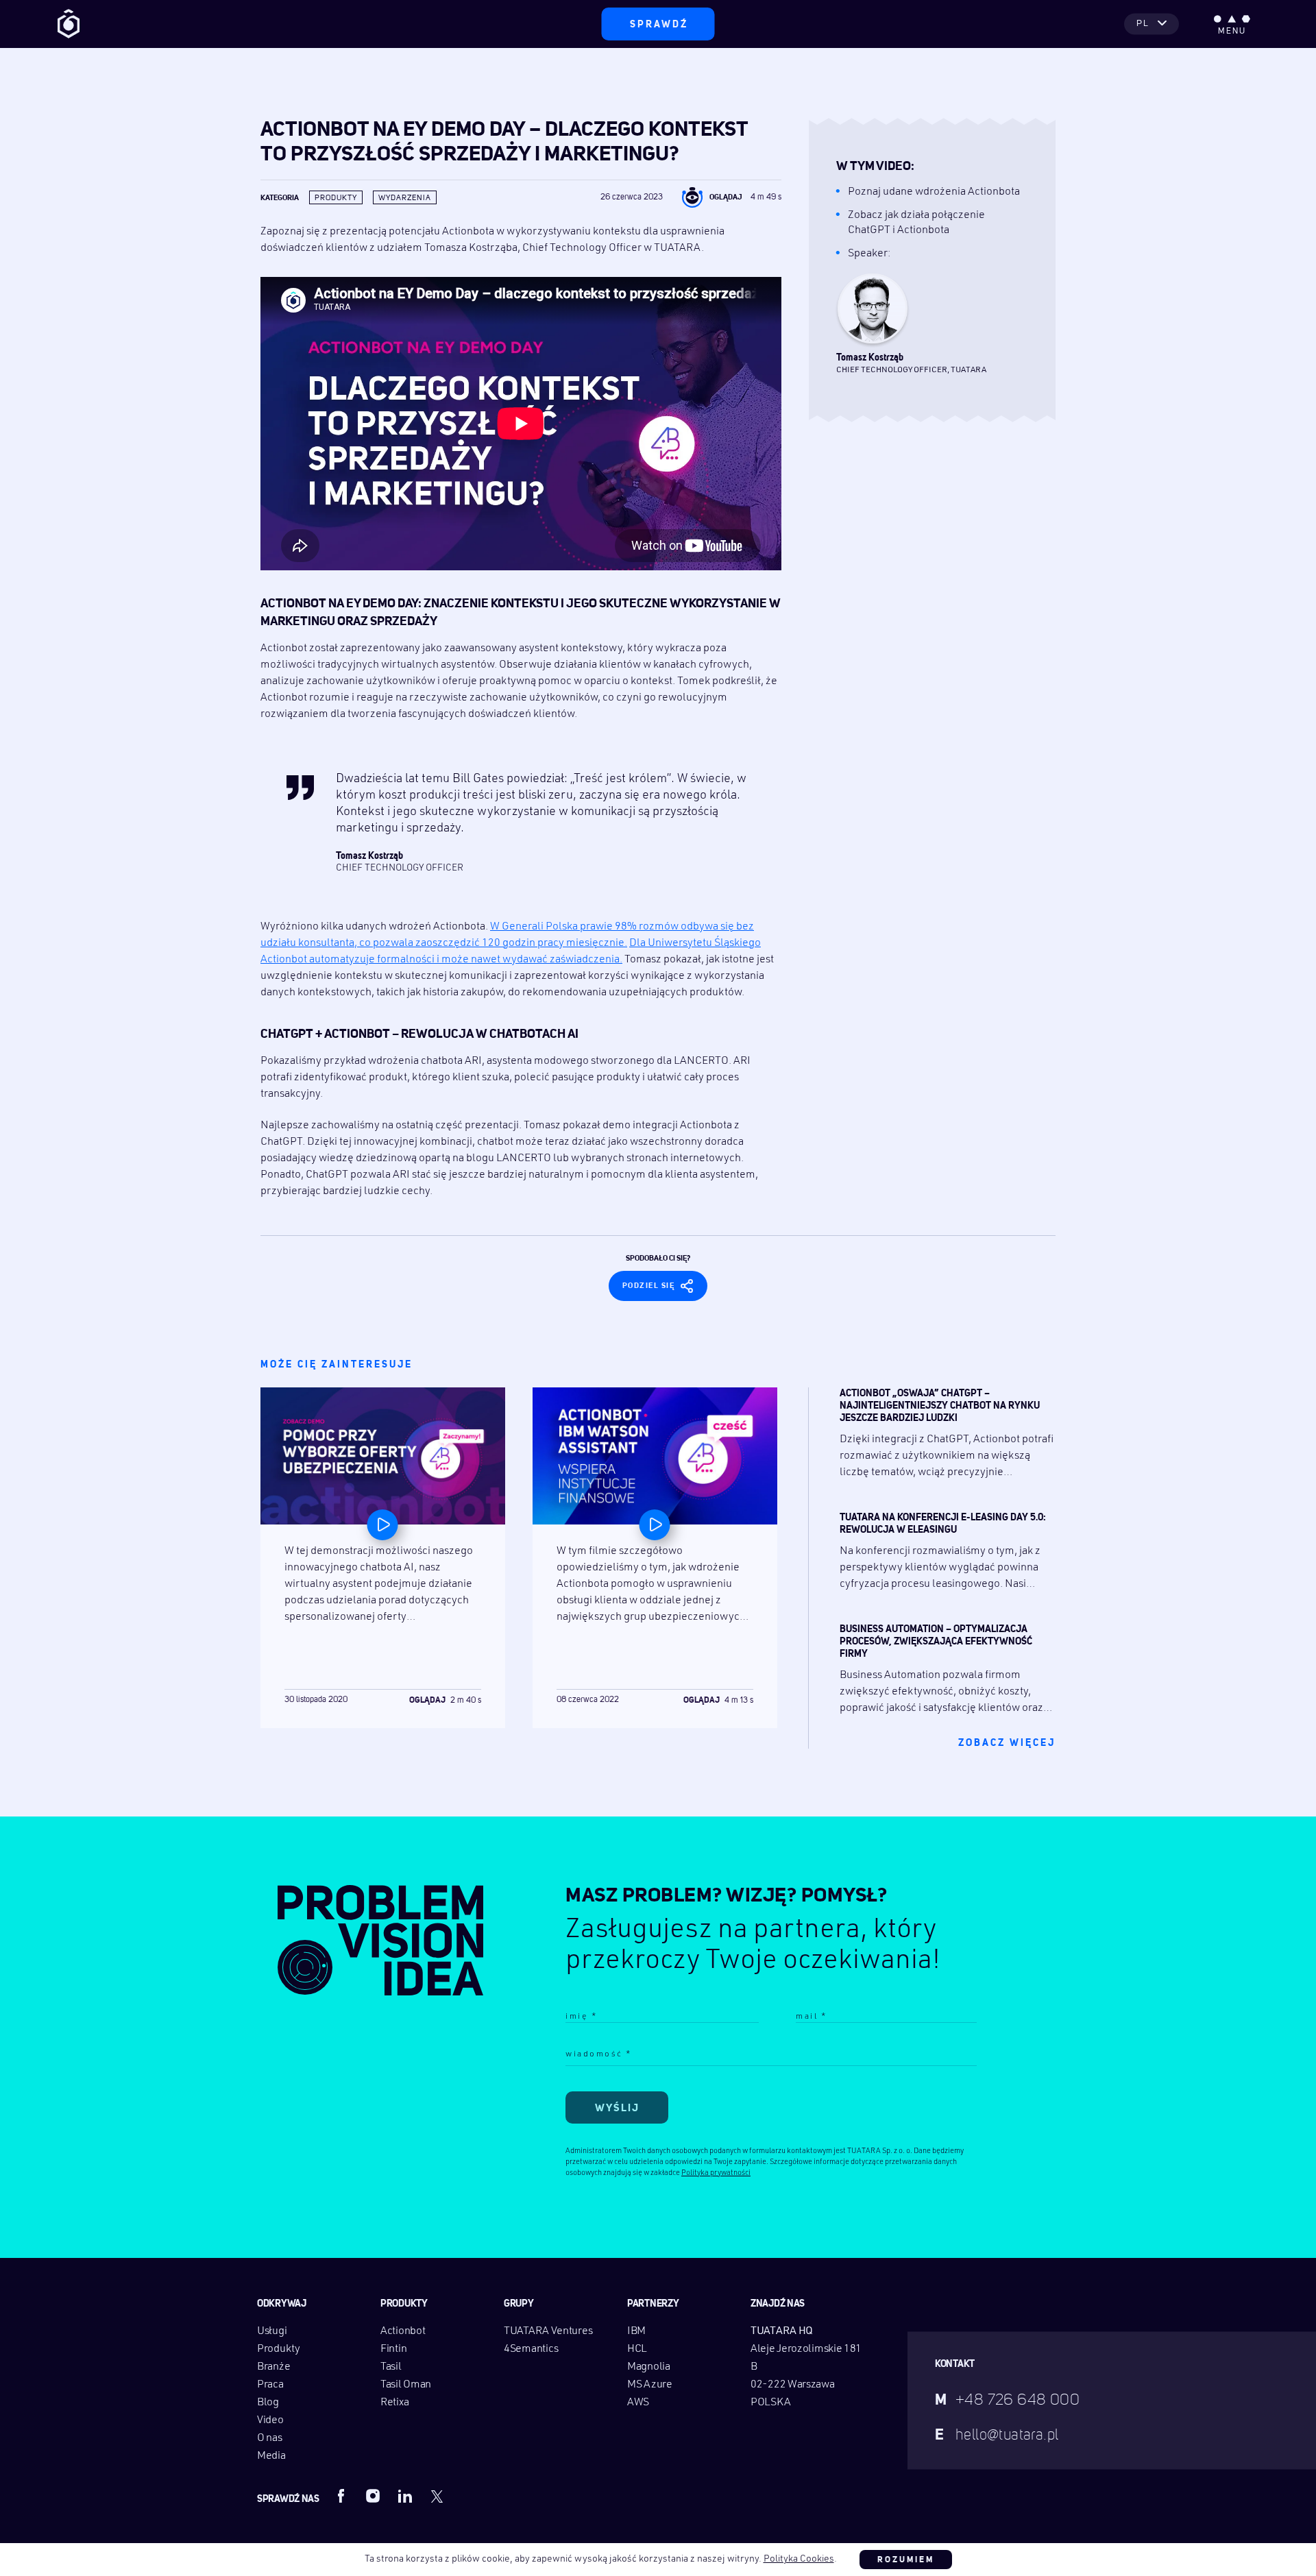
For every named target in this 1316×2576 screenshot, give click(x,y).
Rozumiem (906, 2560)
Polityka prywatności (716, 2173)
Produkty (336, 198)
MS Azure (650, 2385)
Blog (268, 2403)
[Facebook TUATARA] (341, 2496)
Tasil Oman (406, 2385)
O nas (270, 2438)
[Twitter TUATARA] (437, 2496)
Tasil (391, 2367)
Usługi (272, 2331)
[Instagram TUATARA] (373, 2496)
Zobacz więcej (1007, 1743)
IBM (636, 2331)
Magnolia (649, 2367)
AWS (638, 2403)
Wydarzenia (405, 198)
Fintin (393, 2349)
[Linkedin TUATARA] (405, 2496)
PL (1143, 24)
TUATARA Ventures (548, 2331)
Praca (270, 2385)
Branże (273, 2367)
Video (270, 2420)
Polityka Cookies (799, 2559)
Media (271, 2456)
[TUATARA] (69, 24)
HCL (637, 2349)
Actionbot (403, 2331)
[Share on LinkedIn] (711, 1284)
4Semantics (531, 2349)
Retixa (394, 2403)
